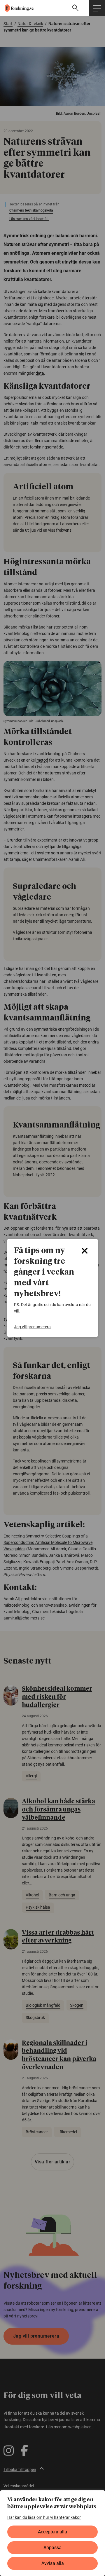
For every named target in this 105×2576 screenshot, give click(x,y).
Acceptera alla (52, 2532)
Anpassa (52, 2548)
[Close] (85, 1251)
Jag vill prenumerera (32, 1327)
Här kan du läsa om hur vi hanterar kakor (44, 2517)
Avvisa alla (53, 2563)
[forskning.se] (17, 8)
